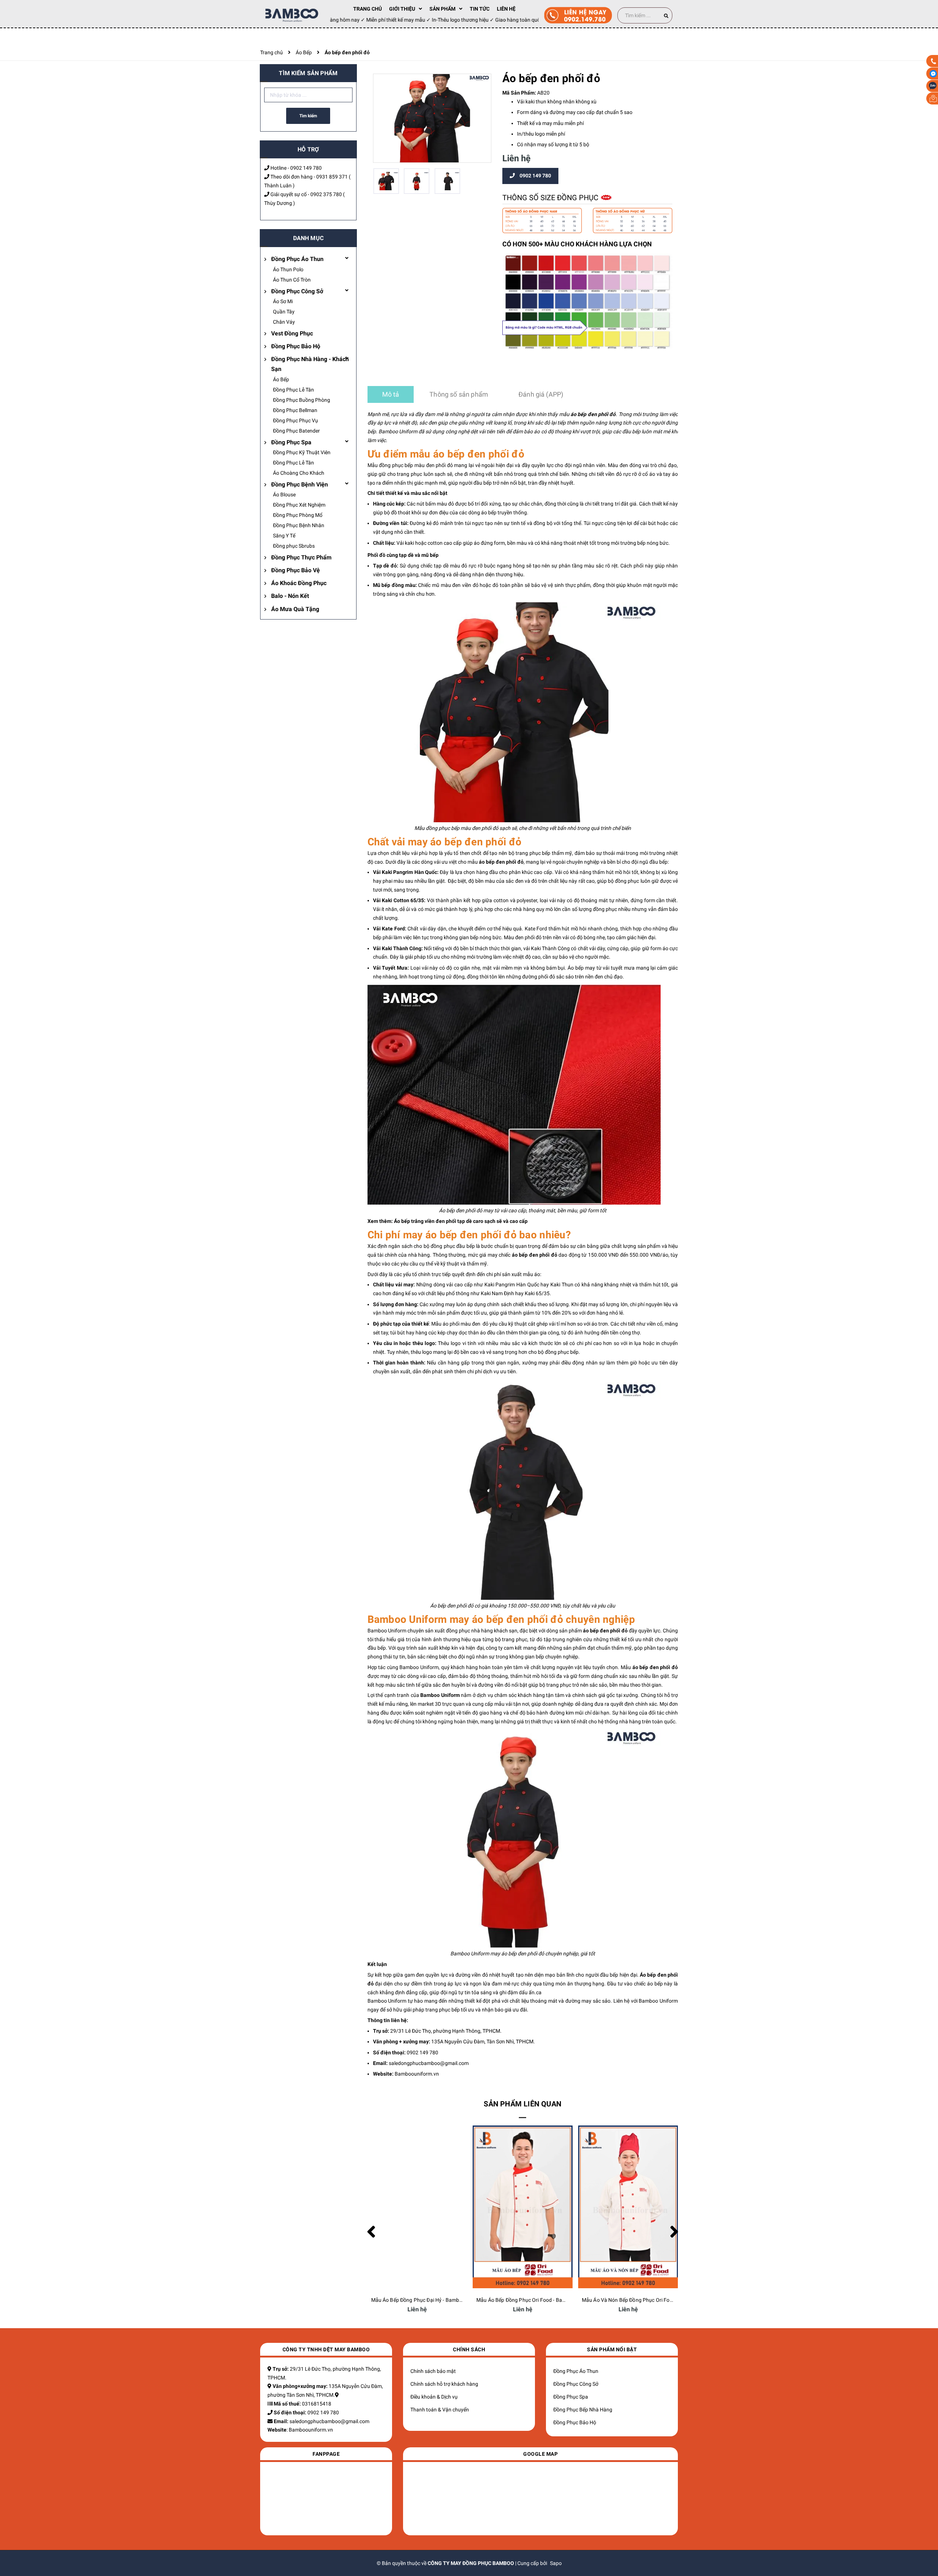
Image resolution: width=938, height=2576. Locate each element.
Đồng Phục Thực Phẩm (301, 557)
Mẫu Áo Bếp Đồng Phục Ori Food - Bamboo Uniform (431, 2300)
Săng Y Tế (284, 536)
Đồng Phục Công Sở (297, 291)
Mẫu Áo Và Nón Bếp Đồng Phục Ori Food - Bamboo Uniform (545, 2300)
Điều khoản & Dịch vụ (434, 2397)
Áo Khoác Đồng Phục (299, 583)
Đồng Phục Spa (291, 442)
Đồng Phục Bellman (295, 410)
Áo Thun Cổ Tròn (292, 280)
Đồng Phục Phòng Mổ (298, 515)
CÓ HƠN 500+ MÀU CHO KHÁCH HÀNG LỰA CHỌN (577, 244)
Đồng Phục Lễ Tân (293, 390)
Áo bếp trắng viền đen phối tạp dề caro (439, 1221)
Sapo (556, 2563)
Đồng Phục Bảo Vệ (296, 570)
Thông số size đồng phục (551, 198)
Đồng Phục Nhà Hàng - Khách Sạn (310, 364)
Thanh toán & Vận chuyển (440, 2410)
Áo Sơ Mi (283, 301)
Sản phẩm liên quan (522, 2104)
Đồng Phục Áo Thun (297, 259)
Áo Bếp (281, 379)
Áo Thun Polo (288, 269)
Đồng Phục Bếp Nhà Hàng (583, 2410)
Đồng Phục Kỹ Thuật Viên (302, 452)
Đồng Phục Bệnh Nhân (299, 525)
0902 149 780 (306, 168)
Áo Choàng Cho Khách (299, 473)
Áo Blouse (284, 495)
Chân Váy (284, 322)
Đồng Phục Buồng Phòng (302, 400)
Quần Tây (284, 312)
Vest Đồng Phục (292, 333)
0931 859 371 (332, 177)
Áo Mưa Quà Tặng (295, 609)
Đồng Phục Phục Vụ (296, 420)
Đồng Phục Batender (296, 431)
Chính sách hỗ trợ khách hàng (444, 2384)
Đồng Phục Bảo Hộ (296, 346)
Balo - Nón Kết (290, 596)
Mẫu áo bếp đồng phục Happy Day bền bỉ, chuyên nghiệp (647, 2300)
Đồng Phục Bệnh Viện (300, 484)
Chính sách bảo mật (433, 2371)
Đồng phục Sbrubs (294, 546)
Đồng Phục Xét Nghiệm (299, 505)
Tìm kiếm (308, 116)
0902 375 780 (326, 194)
